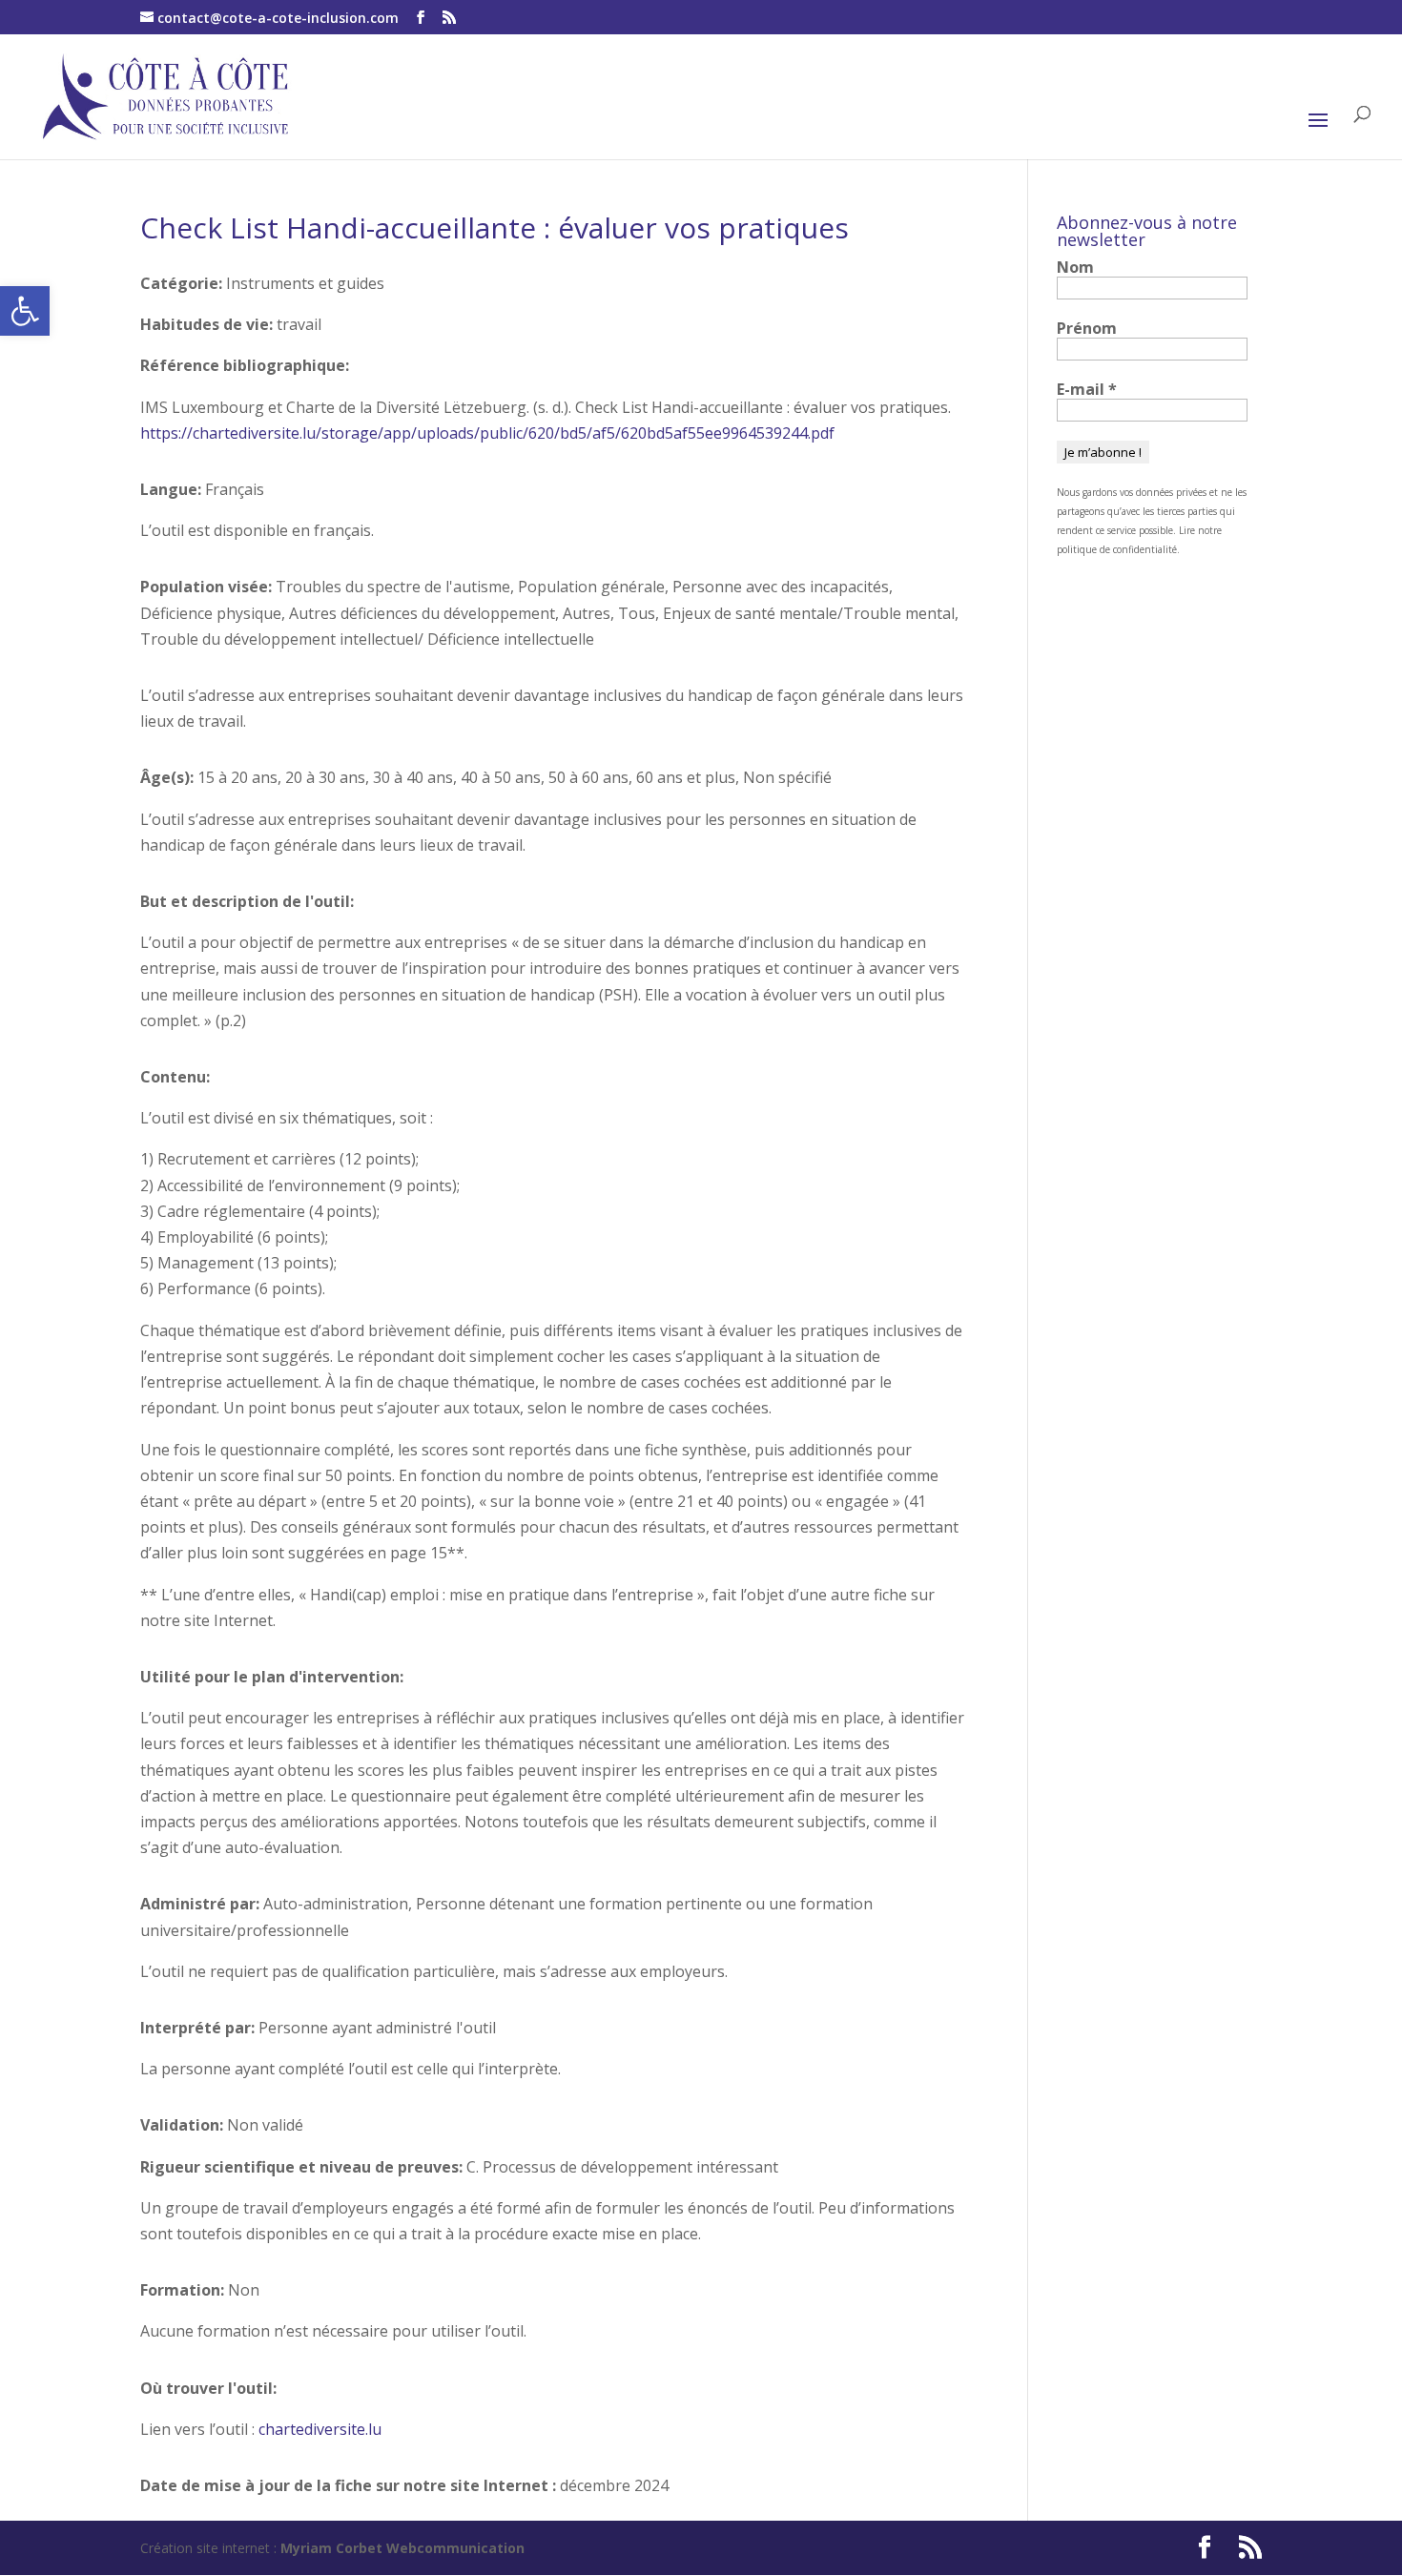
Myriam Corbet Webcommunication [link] (401, 2548)
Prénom (1087, 328)
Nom (1075, 267)
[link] (25, 311)
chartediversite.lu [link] (320, 2429)
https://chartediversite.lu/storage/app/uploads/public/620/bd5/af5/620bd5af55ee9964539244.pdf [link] (487, 433)
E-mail (1087, 389)
